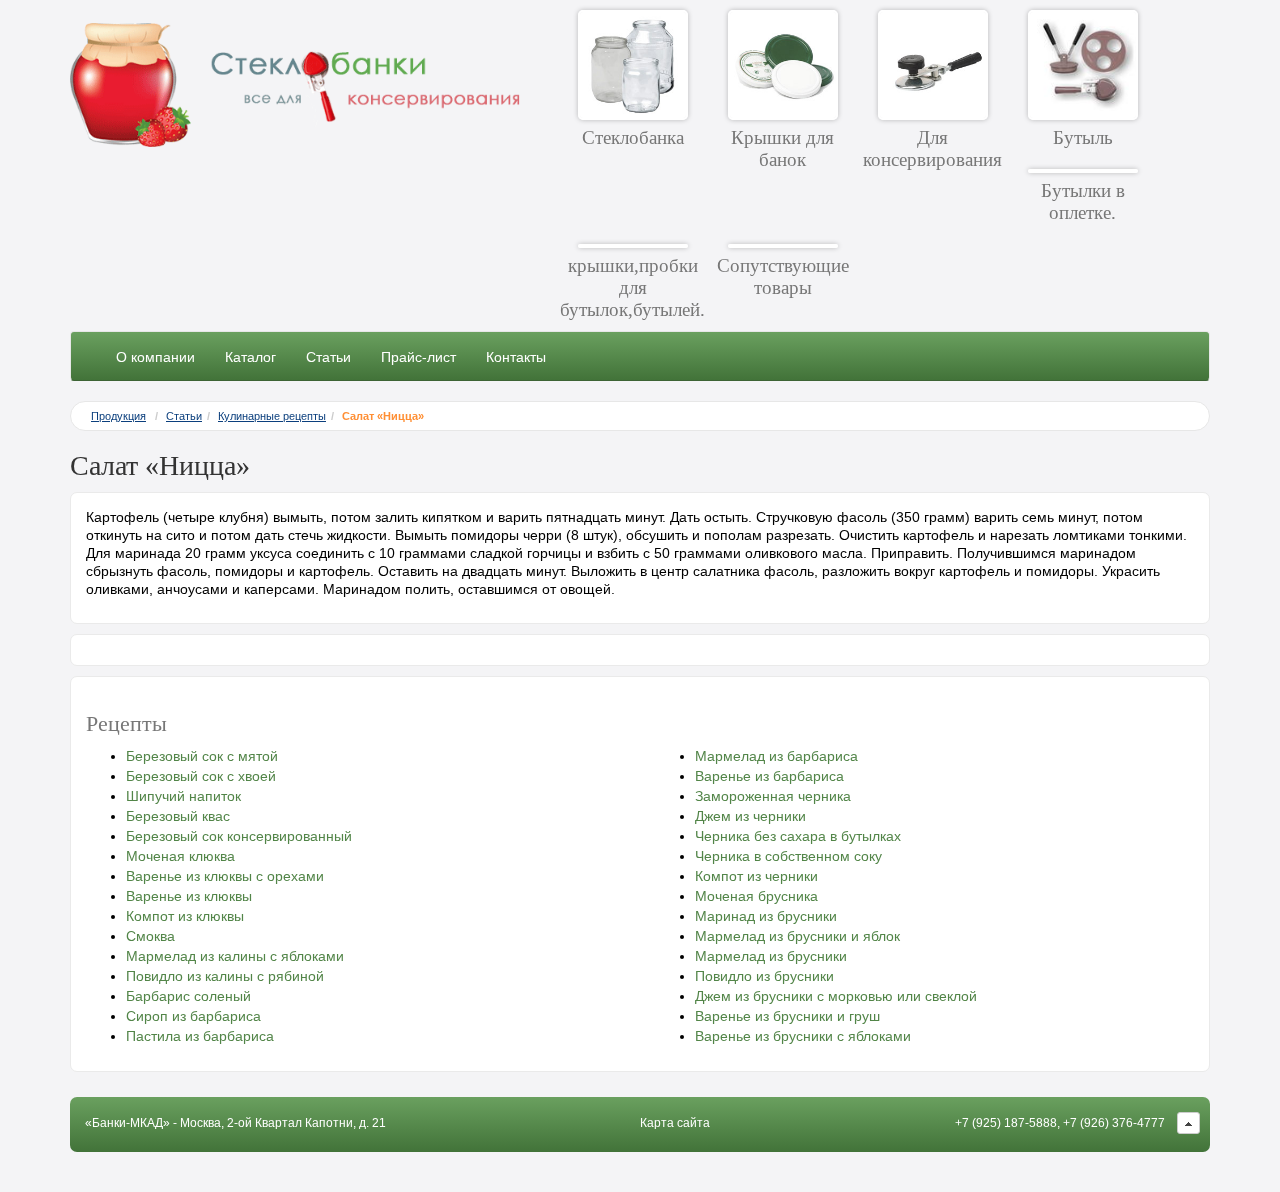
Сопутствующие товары (783, 276)
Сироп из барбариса (193, 1016)
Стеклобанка (633, 137)
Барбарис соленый (188, 996)
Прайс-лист (418, 357)
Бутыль (1083, 137)
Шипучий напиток (183, 796)
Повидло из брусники (764, 976)
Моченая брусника (756, 896)
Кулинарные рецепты (272, 416)
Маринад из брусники (766, 916)
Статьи (328, 357)
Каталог (250, 357)
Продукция (118, 416)
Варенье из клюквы (189, 896)
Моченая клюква (180, 856)
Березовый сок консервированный (239, 836)
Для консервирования (932, 148)
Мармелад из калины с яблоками (235, 956)
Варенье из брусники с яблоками (803, 1036)
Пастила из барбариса (200, 1036)
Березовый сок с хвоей (201, 776)
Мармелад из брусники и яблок (797, 936)
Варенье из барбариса (769, 776)
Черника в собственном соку (788, 856)
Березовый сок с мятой (202, 756)
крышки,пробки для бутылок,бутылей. (632, 287)
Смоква (150, 936)
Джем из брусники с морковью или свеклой (836, 996)
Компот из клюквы (185, 916)
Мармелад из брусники (771, 956)
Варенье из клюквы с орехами (225, 876)
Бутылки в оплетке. (1083, 201)
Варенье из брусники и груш (787, 1016)
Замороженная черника (773, 796)
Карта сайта (675, 1123)
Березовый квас (178, 816)
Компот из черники (756, 876)
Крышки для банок (782, 148)
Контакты (516, 357)
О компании (155, 357)
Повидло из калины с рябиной (225, 976)
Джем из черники (750, 816)
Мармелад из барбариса (776, 756)
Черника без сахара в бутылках (798, 836)
